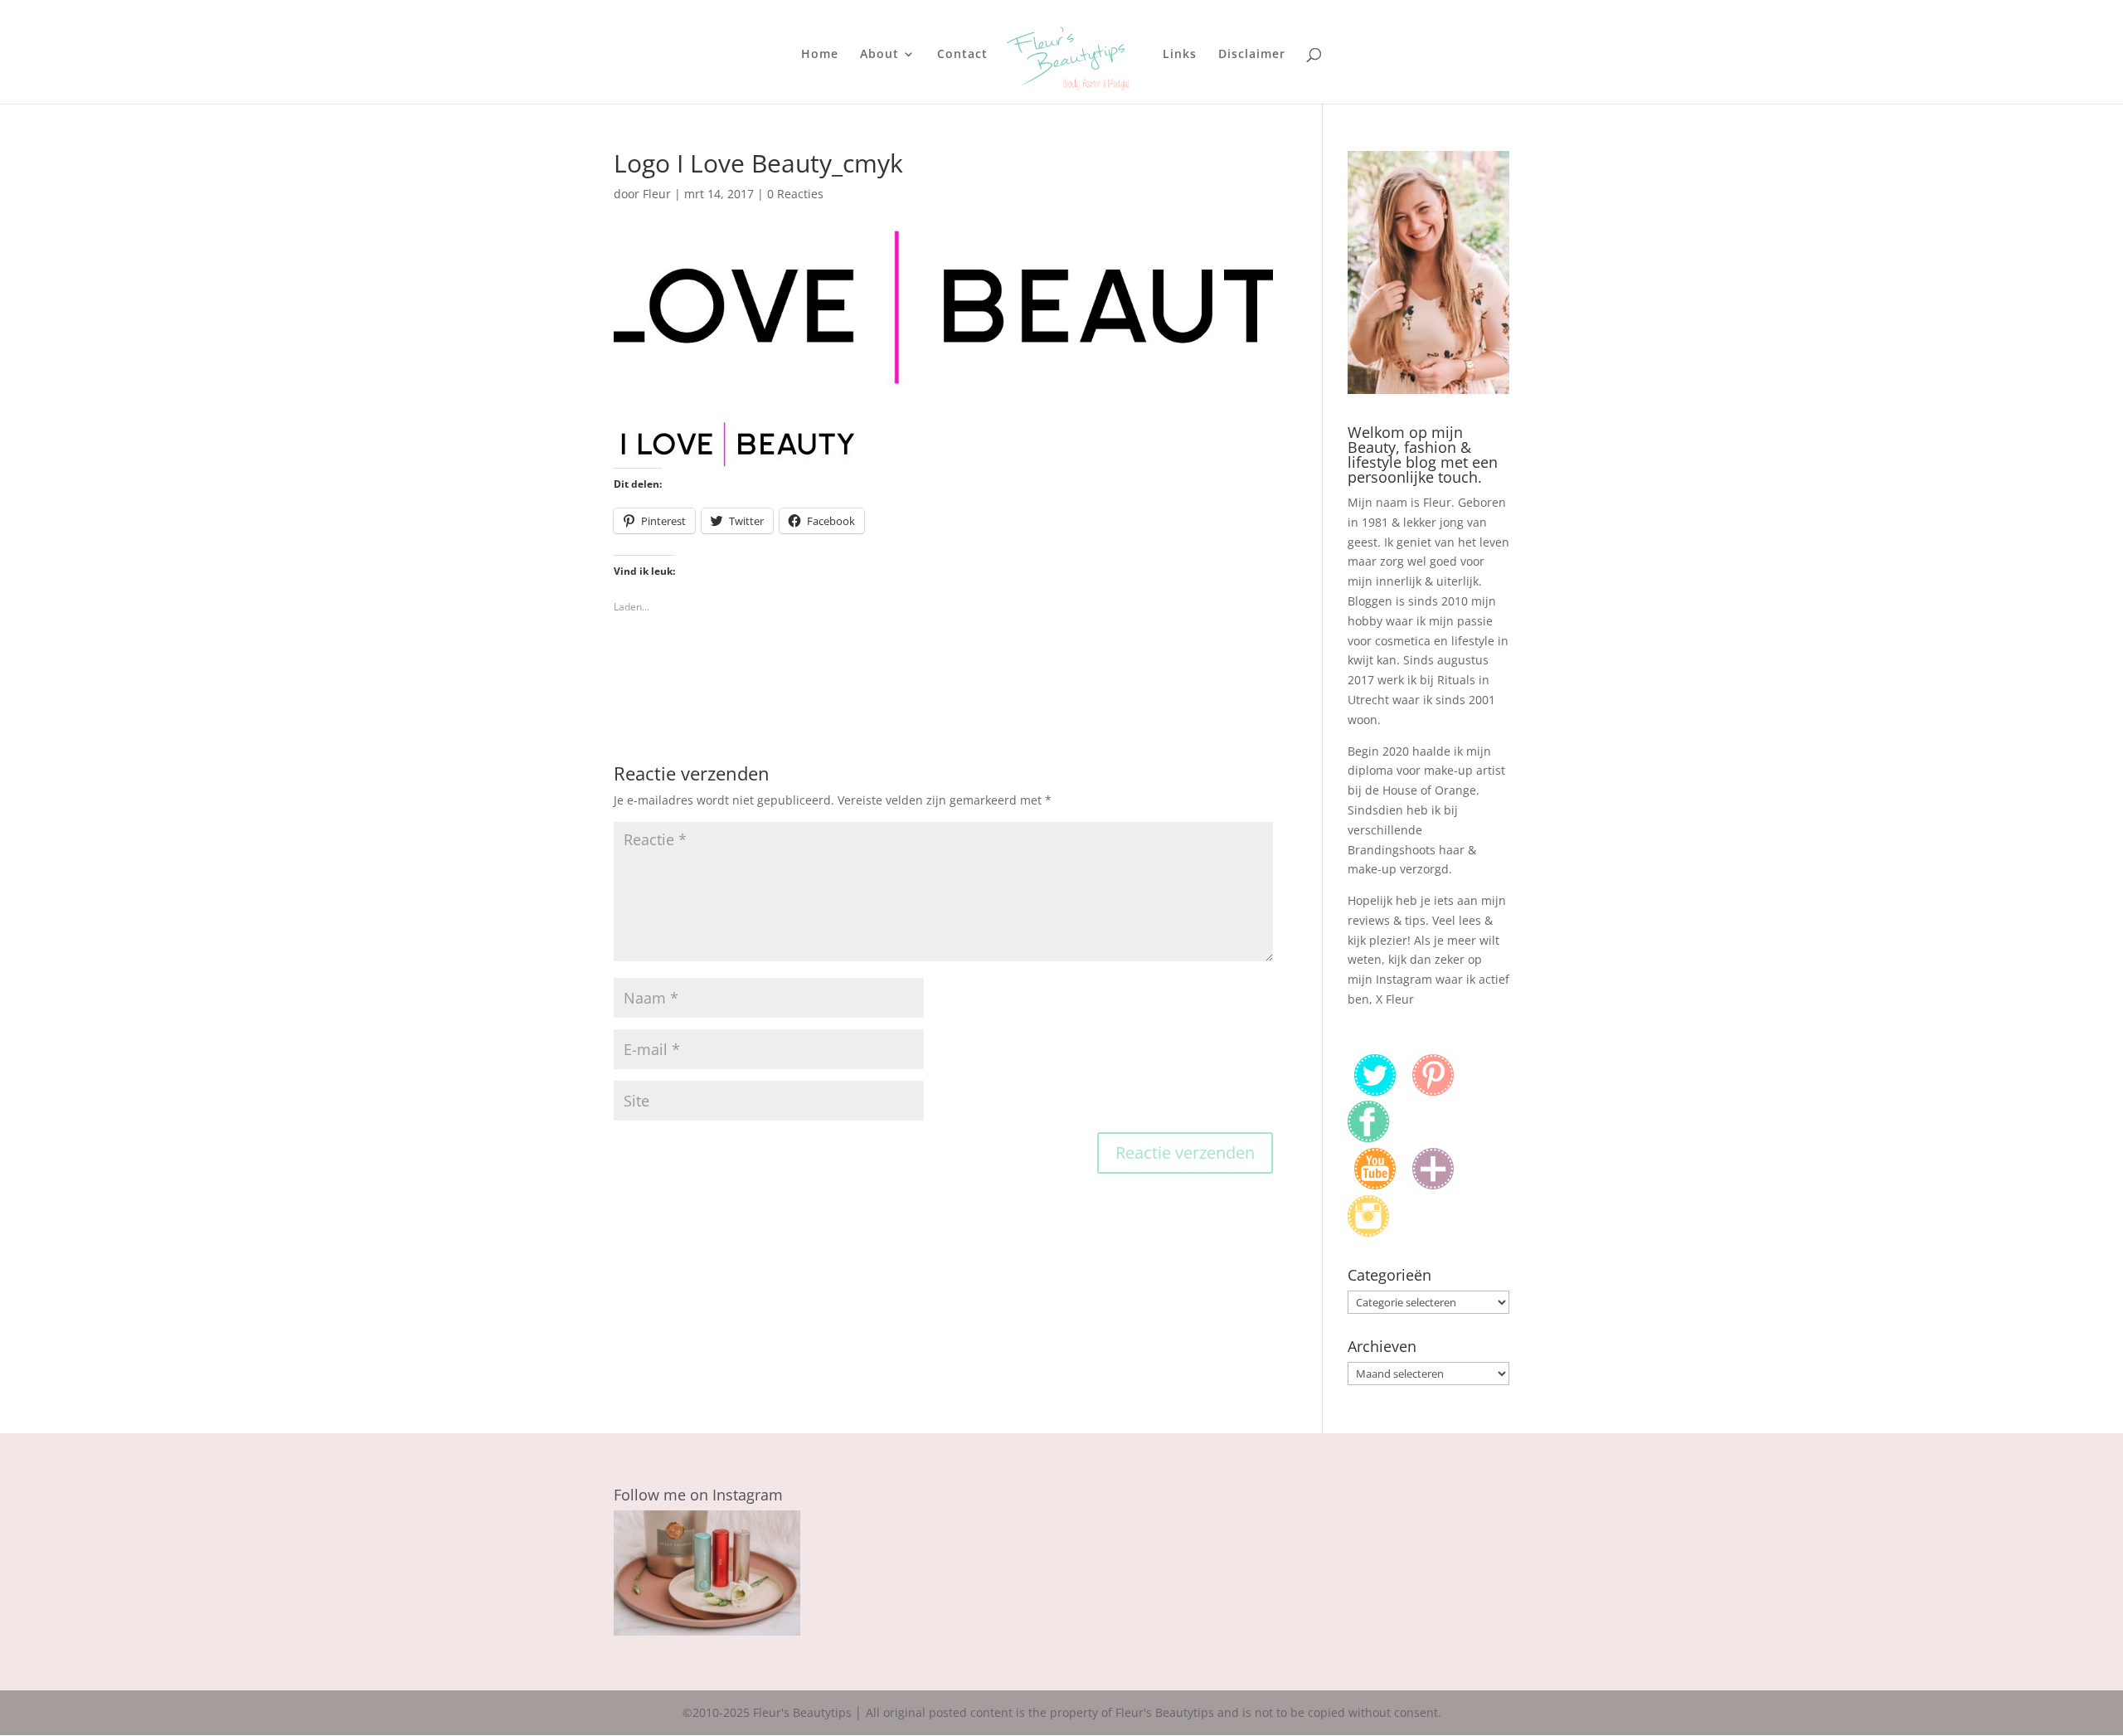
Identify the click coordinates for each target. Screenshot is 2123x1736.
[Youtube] (1375, 1185)
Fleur (657, 194)
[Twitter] (1375, 1091)
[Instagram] (1368, 1232)
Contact (962, 55)
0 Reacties (795, 194)
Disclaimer (1252, 55)
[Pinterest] (1433, 1091)
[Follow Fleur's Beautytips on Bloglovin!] (1433, 1185)
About (879, 55)
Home (820, 55)
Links (1180, 55)
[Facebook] (1368, 1138)
